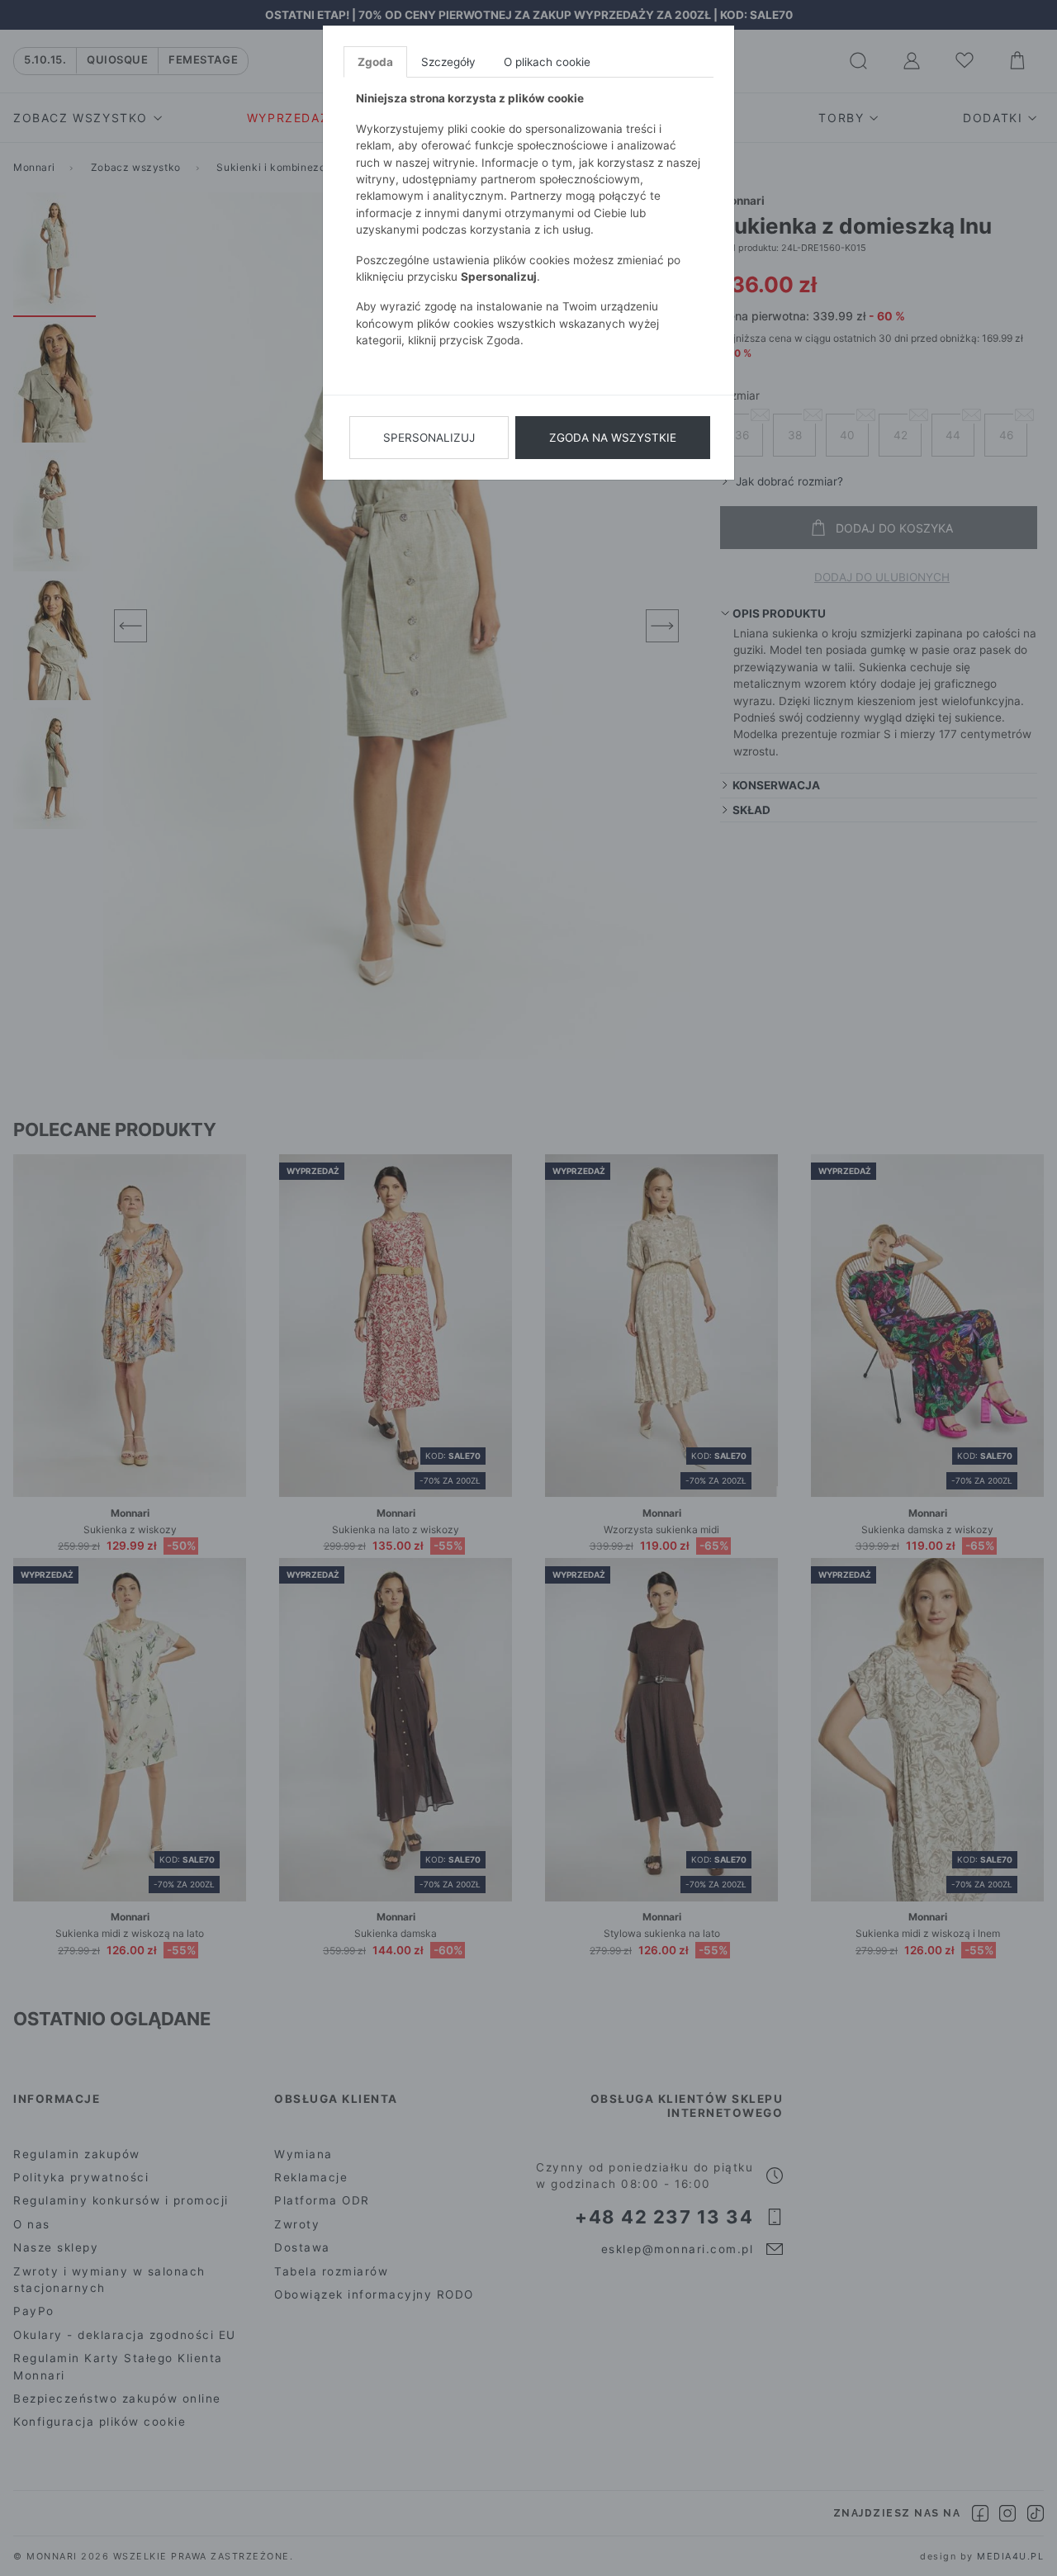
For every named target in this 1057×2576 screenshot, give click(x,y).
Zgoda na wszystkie (613, 438)
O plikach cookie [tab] (547, 62)
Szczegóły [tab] (448, 62)
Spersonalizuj (429, 438)
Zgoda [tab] (375, 62)
